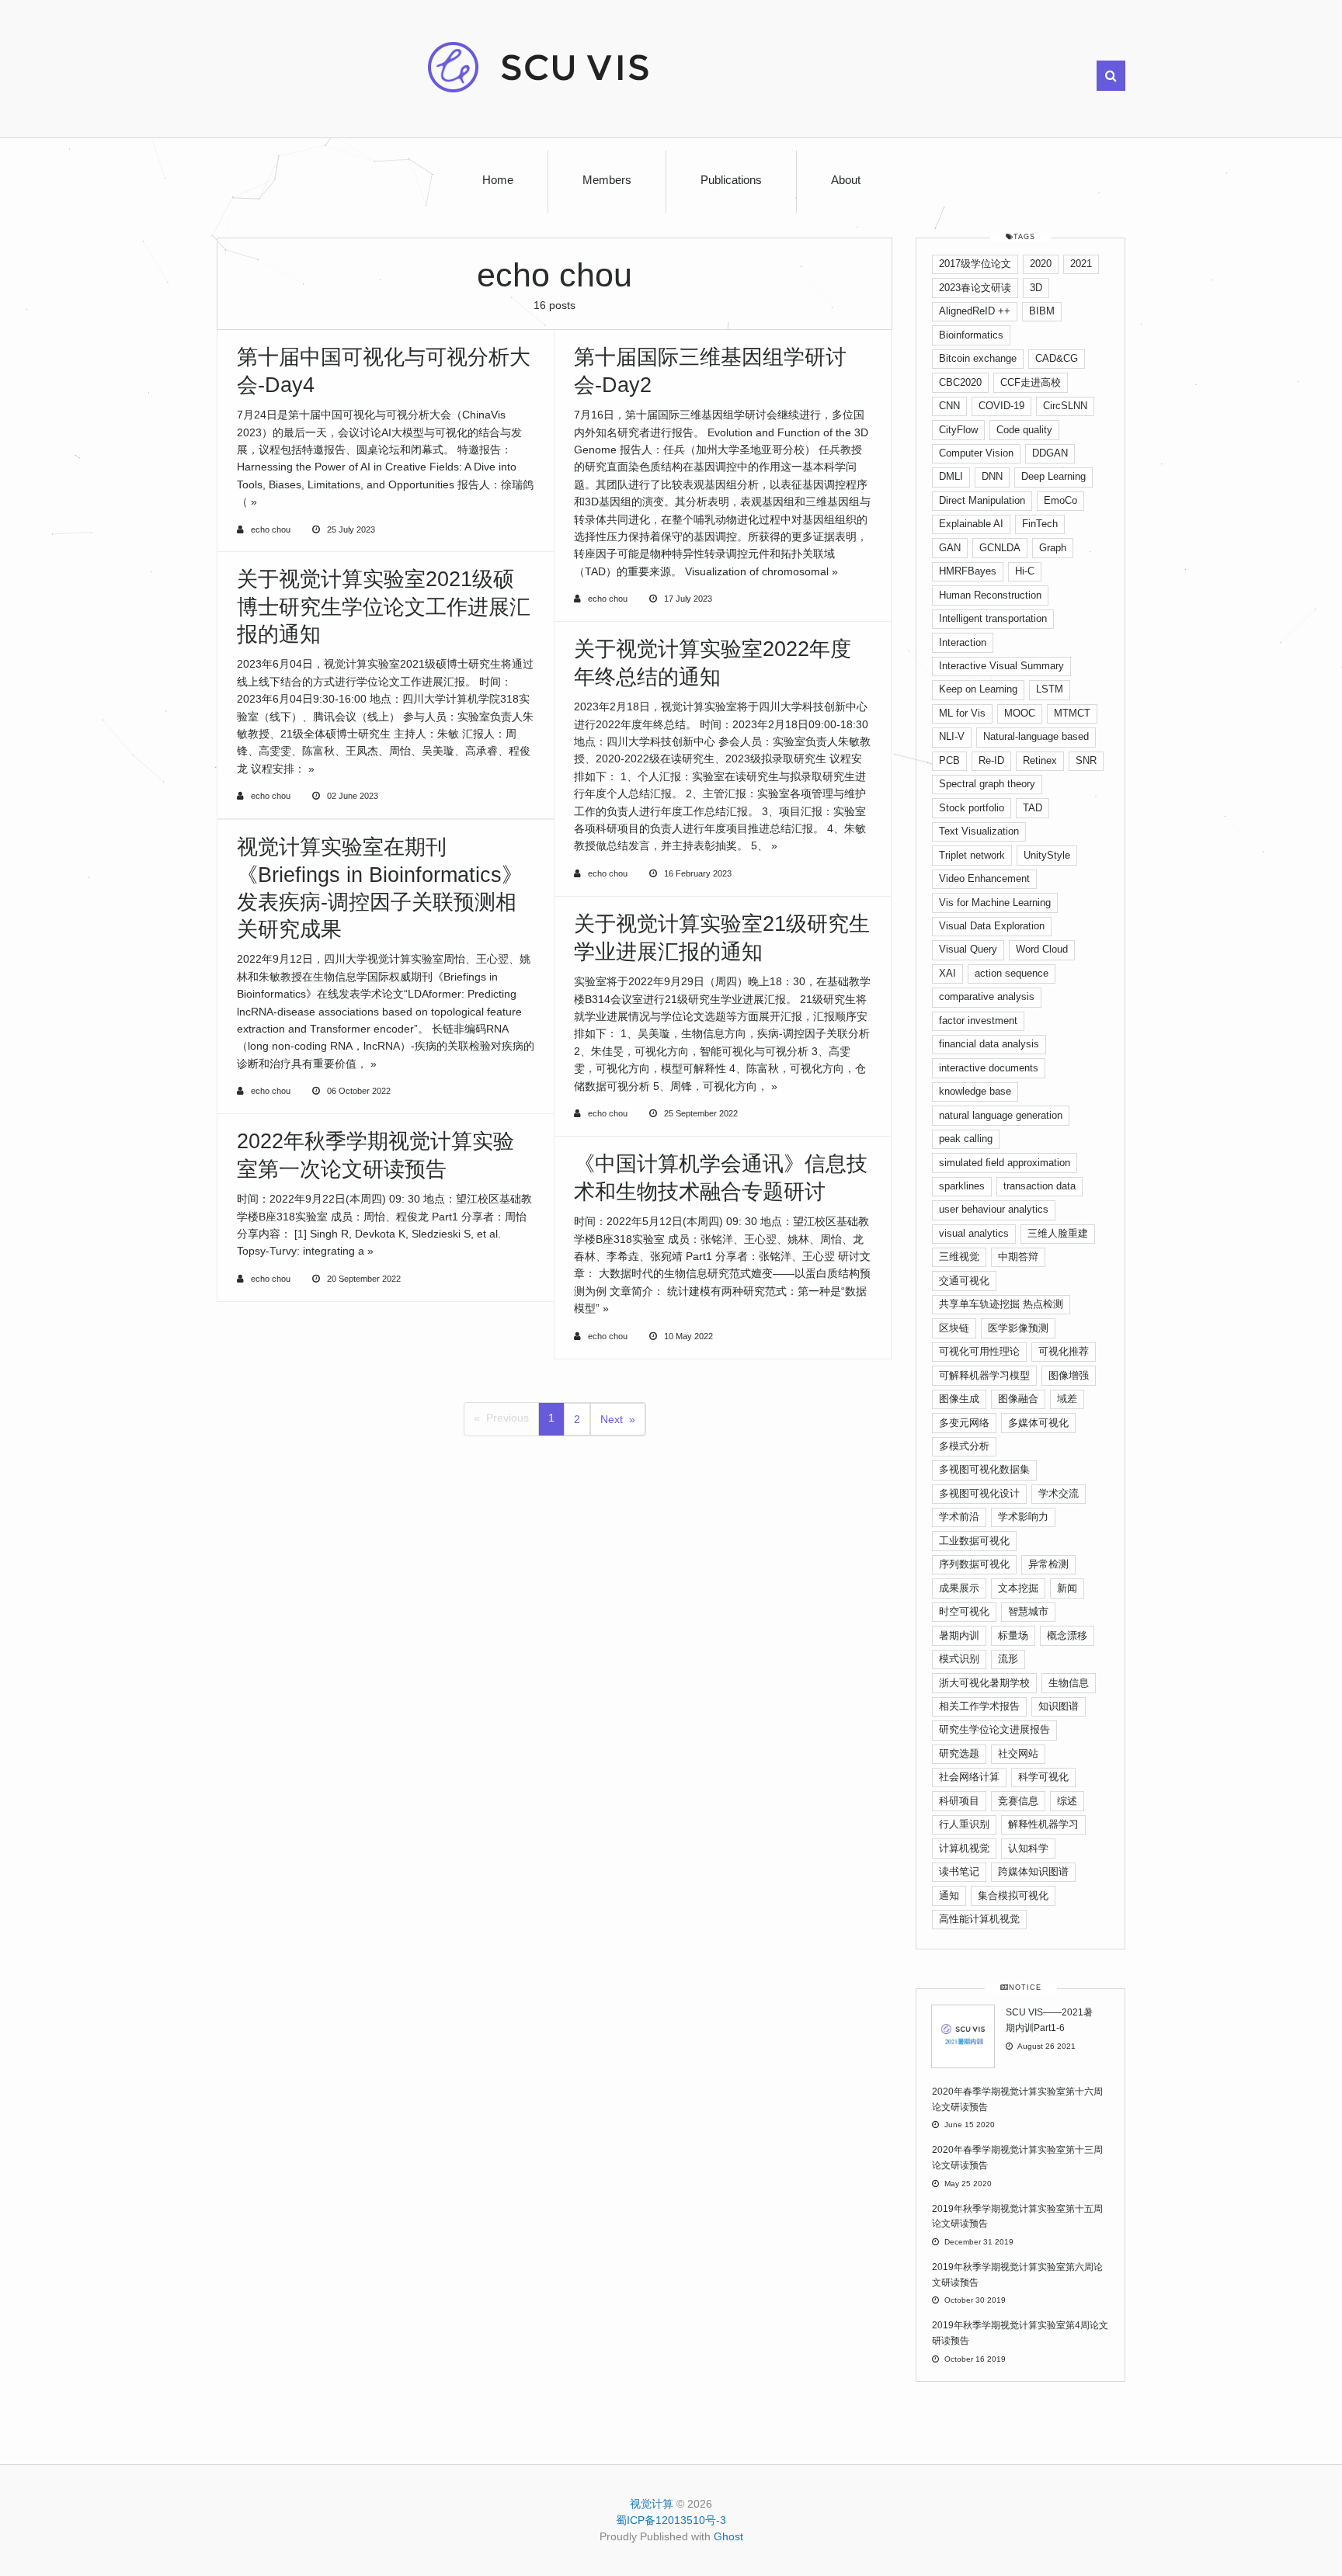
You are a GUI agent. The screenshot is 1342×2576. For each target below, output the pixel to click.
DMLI (951, 476)
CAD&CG (1057, 358)
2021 (1081, 264)
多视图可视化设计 (979, 1493)
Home (498, 180)
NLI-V (952, 736)
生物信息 (1069, 1683)
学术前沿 (959, 1517)
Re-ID (991, 760)
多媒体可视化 (1038, 1423)
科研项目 (959, 1801)
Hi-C (1025, 571)
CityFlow (958, 430)
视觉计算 (652, 2504)
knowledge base (975, 1091)
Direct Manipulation (982, 500)
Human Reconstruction (990, 595)
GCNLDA (1000, 548)
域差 (1067, 1399)
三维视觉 (959, 1257)
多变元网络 (964, 1423)
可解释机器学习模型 (984, 1375)
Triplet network (972, 855)
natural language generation (1001, 1115)
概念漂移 (1067, 1635)
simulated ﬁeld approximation (1005, 1163)
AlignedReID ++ (975, 311)
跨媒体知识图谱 (1033, 1871)
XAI (947, 973)
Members (607, 180)
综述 (1067, 1801)
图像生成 (959, 1399)
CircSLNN (1065, 406)
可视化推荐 (1064, 1351)
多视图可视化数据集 (984, 1469)
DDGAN (1050, 453)
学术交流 (1059, 1493)
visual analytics (974, 1233)
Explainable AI (971, 524)
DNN (992, 476)
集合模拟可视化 (1013, 1896)
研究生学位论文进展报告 (994, 1729)
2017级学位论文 (975, 264)
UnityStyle (1047, 855)
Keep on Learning (978, 689)
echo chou (271, 529)
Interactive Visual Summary (1001, 666)
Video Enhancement (984, 878)
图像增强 (1069, 1375)
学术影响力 (1023, 1517)
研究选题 (959, 1753)
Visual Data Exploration (992, 926)
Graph (1053, 548)
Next (612, 1419)
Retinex (1040, 760)
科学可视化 (1043, 1777)
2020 (1041, 264)
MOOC (1020, 713)
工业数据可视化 (974, 1541)
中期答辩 (1018, 1257)
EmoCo (1060, 500)
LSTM (1050, 689)
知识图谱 (1059, 1706)
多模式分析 (964, 1446)
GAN (950, 548)
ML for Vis (962, 713)
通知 (949, 1896)
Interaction (963, 642)
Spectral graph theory (987, 784)
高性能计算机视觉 (979, 1919)
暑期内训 (959, 1635)
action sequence (1012, 973)
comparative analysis (987, 996)
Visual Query (968, 949)
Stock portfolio (972, 808)
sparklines (962, 1186)
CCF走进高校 (1031, 382)
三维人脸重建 (1058, 1233)
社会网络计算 (969, 1777)
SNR (1086, 760)
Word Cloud (1042, 949)
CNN (949, 406)
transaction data (1040, 1186)
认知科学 (1028, 1848)
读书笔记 (959, 1871)
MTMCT (1072, 713)
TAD (1033, 808)
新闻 (1067, 1588)
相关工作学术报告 (979, 1706)
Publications (731, 180)
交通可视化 (964, 1281)
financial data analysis (989, 1044)
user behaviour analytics (994, 1209)
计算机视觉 (964, 1848)
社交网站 (1018, 1753)
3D (1036, 288)
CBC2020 (960, 382)
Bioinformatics (971, 335)
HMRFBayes (968, 571)
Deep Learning (1053, 476)
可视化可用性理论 (979, 1351)
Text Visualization (979, 831)
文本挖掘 (1018, 1588)
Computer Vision (976, 453)
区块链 (954, 1328)
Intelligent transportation (993, 618)
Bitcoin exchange (978, 358)
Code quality (1024, 430)
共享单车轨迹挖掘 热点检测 (1001, 1304)
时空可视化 (964, 1611)
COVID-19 (1001, 406)
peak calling (966, 1139)
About (846, 180)
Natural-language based (1036, 736)
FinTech (1040, 524)
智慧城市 (1028, 1611)
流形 (1008, 1659)
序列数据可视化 (974, 1564)
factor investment (978, 1021)
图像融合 (1018, 1399)
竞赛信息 (1018, 1801)
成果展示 (959, 1588)
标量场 (1013, 1635)
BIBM (1042, 311)
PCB (949, 760)
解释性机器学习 (1043, 1824)
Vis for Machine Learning (995, 903)
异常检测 (1048, 1564)
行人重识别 (964, 1824)
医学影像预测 (1018, 1328)
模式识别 (959, 1659)
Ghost (728, 2536)
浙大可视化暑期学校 (984, 1683)
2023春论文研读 (975, 288)
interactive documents (989, 1068)
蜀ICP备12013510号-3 (671, 2520)
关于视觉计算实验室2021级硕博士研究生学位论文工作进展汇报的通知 (384, 606)
